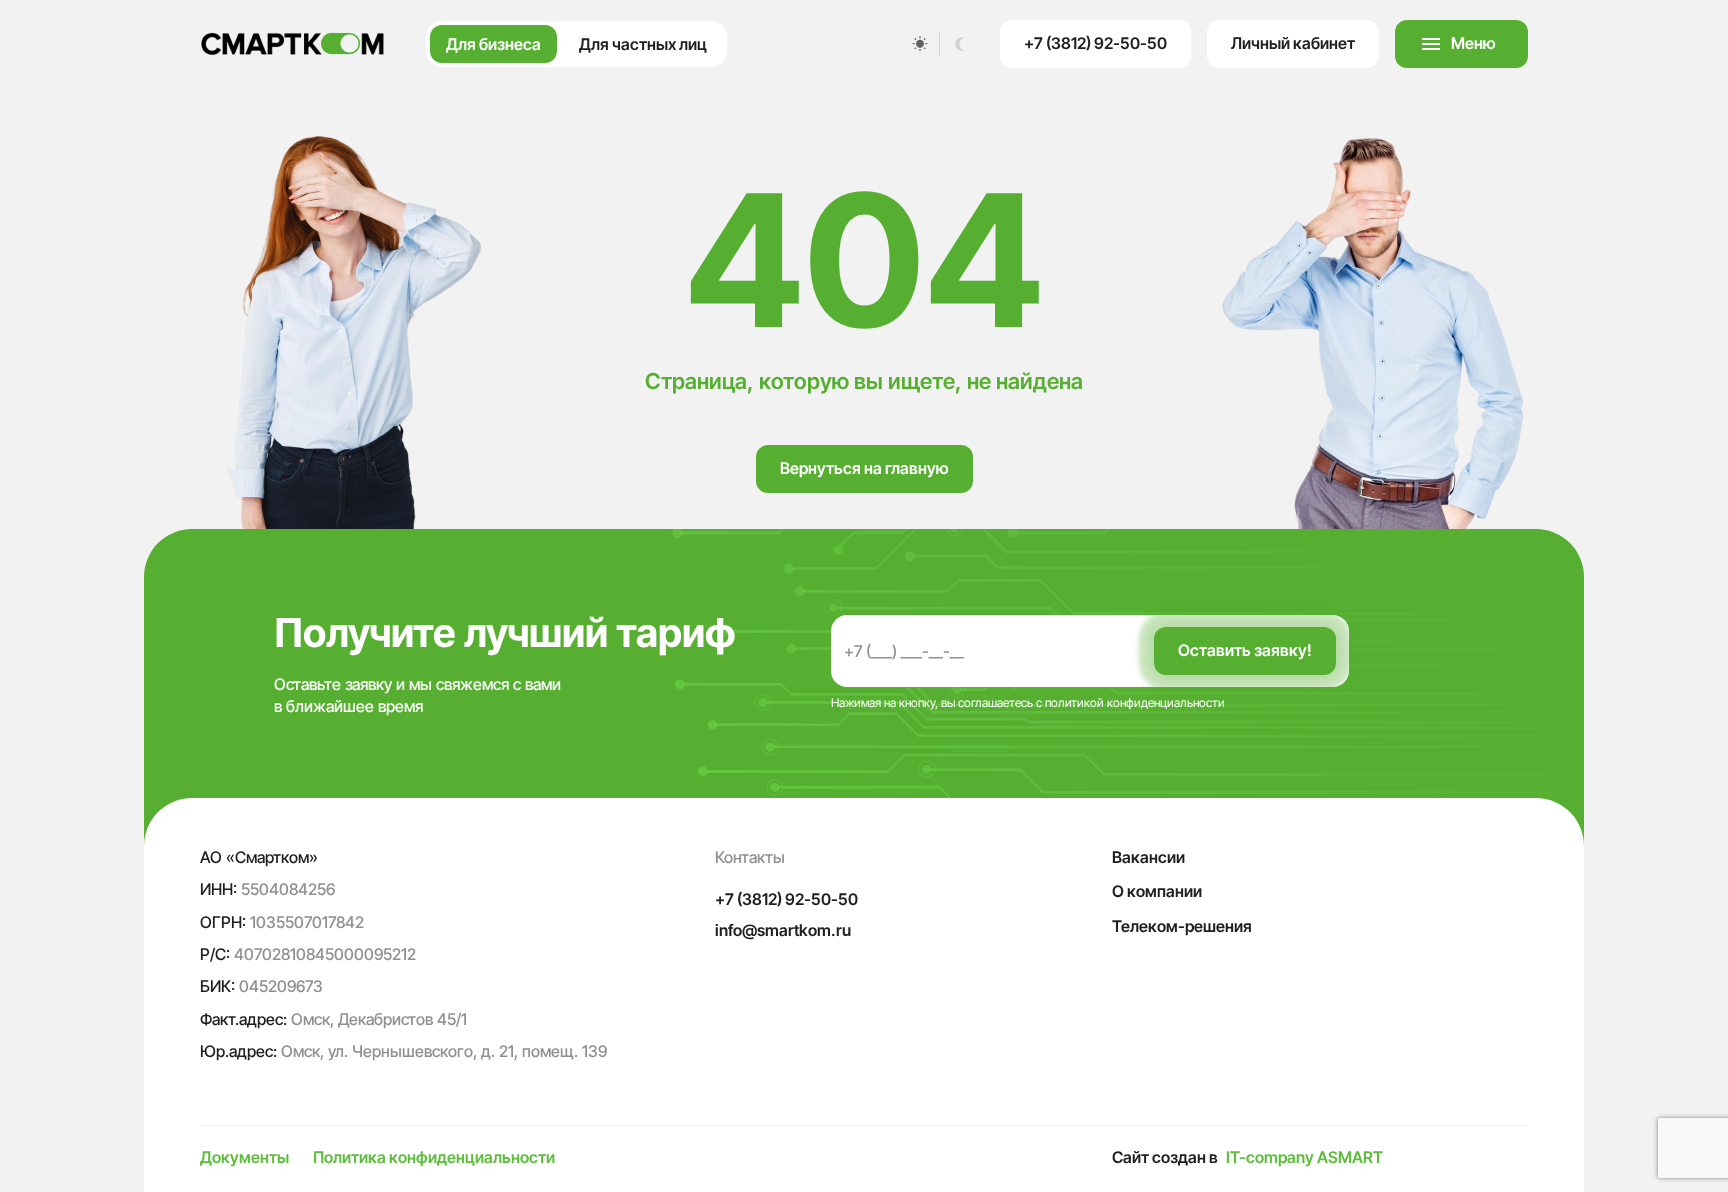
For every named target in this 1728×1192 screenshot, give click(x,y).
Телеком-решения (1182, 926)
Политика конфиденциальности (434, 1157)
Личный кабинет (1293, 43)
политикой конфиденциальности (1135, 702)
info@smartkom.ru (783, 930)
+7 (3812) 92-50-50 (1095, 43)
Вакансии (1148, 857)
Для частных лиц (643, 44)
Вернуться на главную (864, 468)
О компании (1157, 891)
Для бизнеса (493, 44)
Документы (244, 1157)
